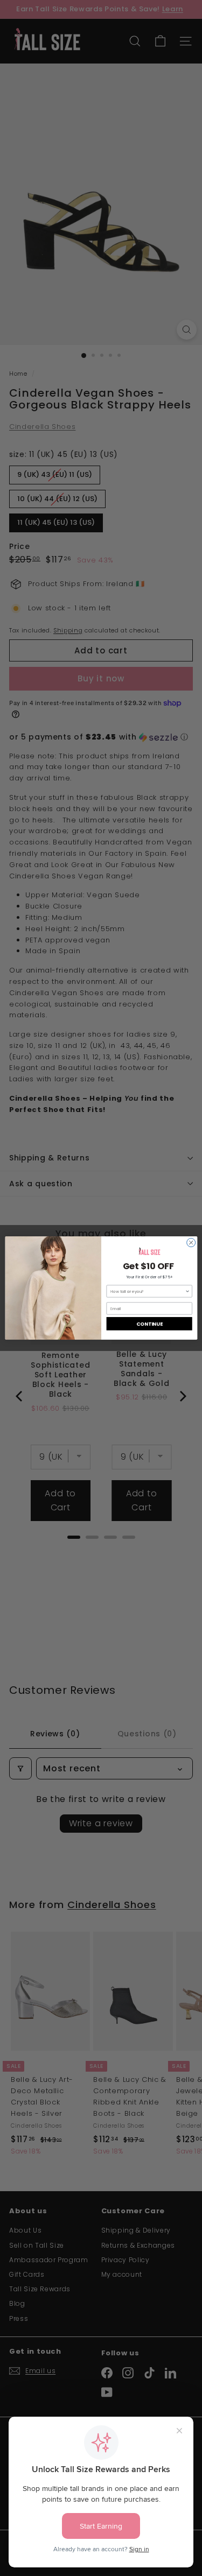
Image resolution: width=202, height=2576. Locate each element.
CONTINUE (149, 1324)
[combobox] (148, 1291)
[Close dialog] (191, 1243)
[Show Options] (187, 1291)
